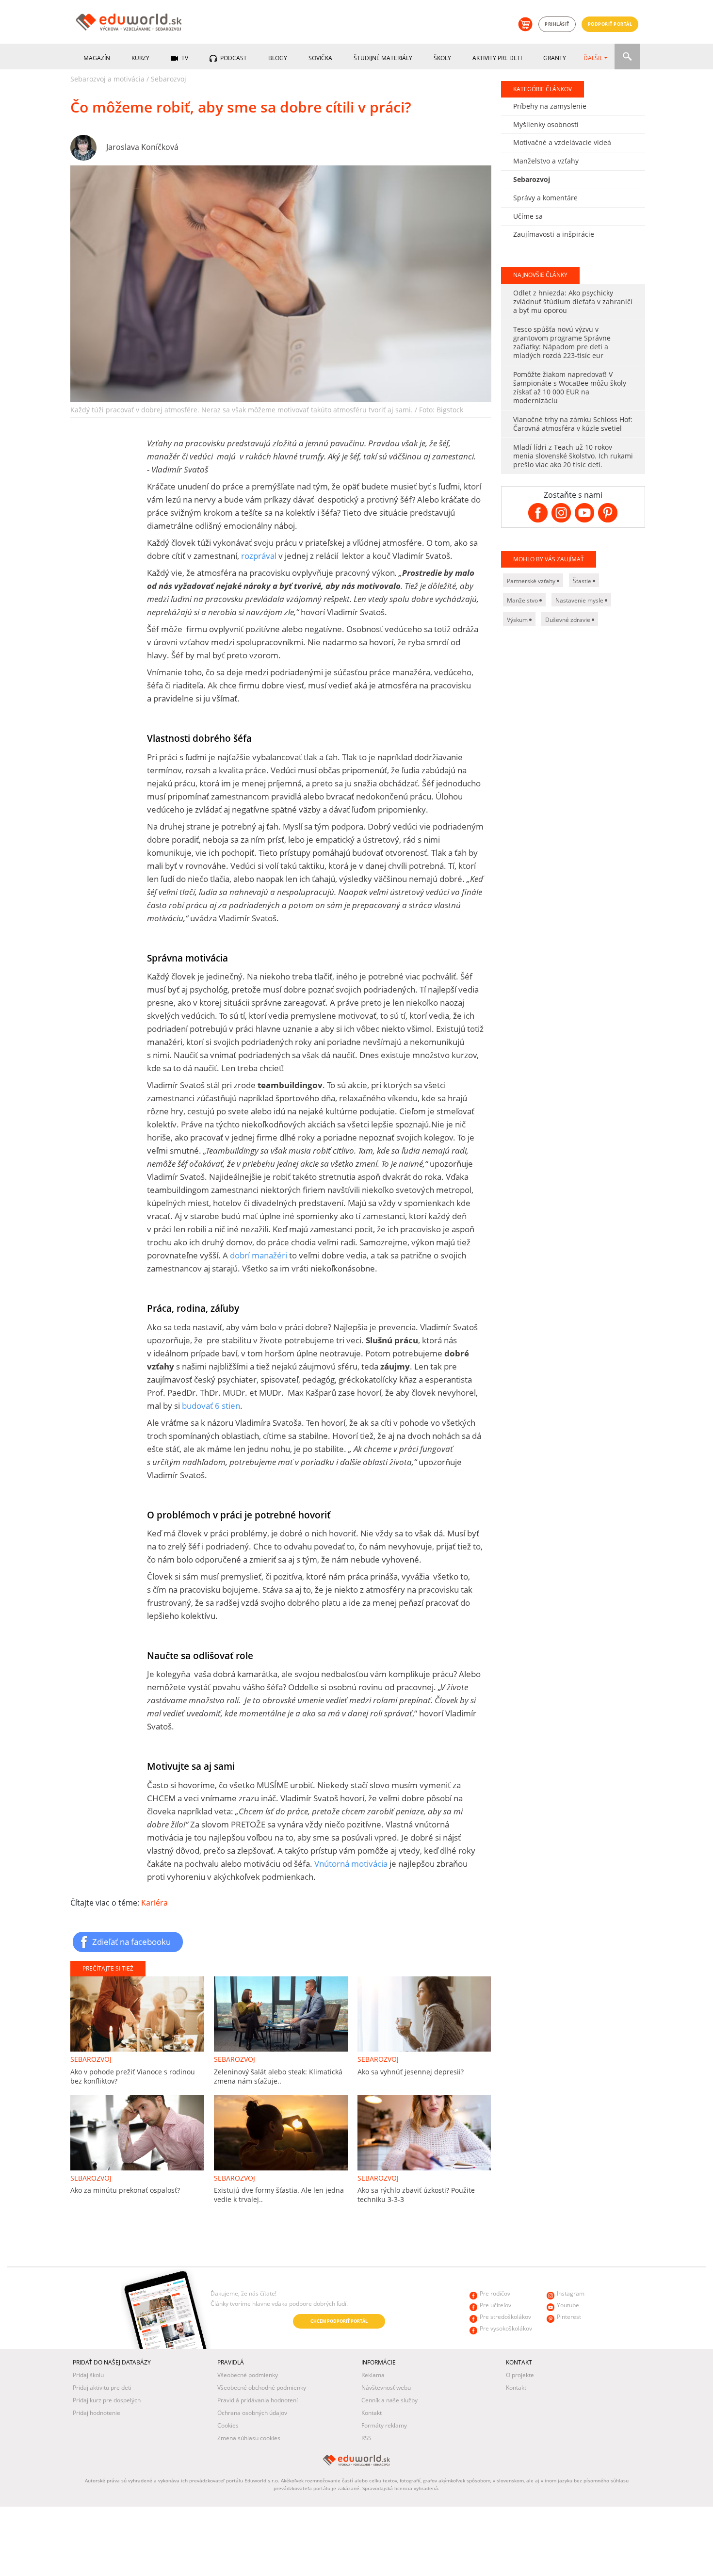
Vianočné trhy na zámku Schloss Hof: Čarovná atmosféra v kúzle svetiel (573, 424)
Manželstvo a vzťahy (546, 161)
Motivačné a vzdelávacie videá (562, 142)
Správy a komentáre (545, 198)
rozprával (260, 556)
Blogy (278, 58)
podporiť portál (610, 24)
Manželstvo (523, 600)
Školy (442, 58)
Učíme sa (528, 216)
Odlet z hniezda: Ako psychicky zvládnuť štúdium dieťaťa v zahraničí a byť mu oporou (573, 302)
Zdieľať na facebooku (131, 1941)
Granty (555, 58)
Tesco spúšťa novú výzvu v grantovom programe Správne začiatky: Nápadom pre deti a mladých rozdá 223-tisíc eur (562, 342)
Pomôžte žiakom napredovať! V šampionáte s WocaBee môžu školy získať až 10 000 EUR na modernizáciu (570, 387)
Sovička (320, 58)
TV (184, 58)
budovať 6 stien (211, 1406)
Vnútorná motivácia (351, 1864)
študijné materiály (383, 58)
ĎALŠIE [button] (593, 58)
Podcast (233, 58)
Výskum (518, 620)
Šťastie (583, 581)
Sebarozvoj (169, 79)
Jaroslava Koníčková (142, 147)
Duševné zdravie (568, 620)
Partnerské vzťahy (532, 581)
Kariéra (154, 1903)
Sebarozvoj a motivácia (107, 79)
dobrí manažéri (259, 1255)
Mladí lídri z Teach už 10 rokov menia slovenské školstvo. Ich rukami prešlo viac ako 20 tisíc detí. (573, 456)
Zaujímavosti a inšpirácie (554, 234)
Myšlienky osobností (546, 124)
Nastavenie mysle (580, 600)
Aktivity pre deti (497, 58)
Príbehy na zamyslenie (550, 106)
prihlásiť (557, 24)
